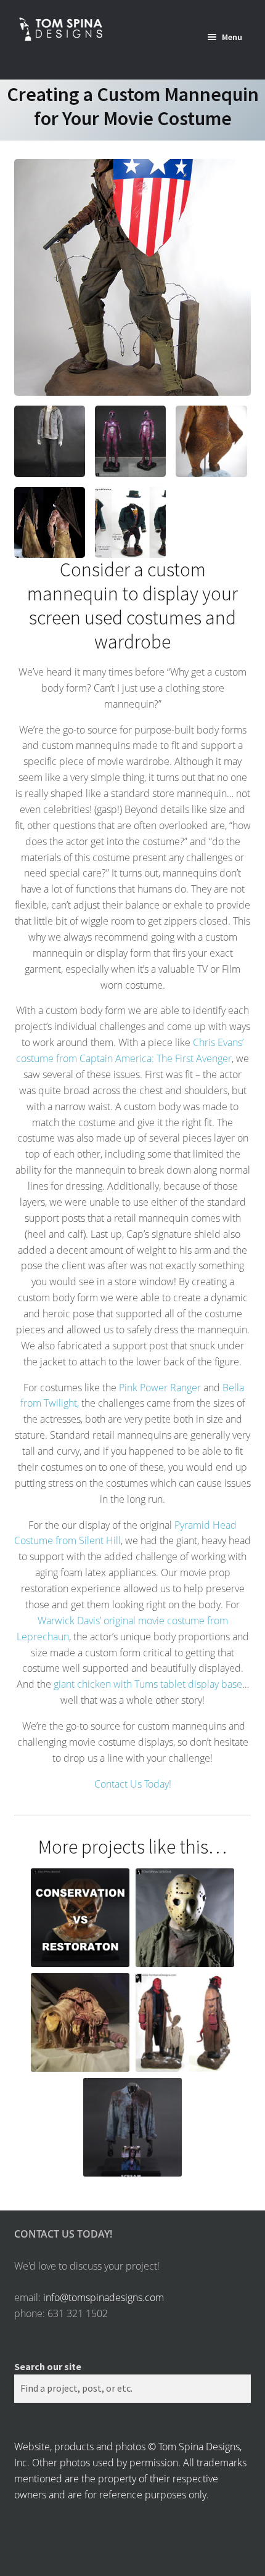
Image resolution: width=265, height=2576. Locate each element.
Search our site (48, 2366)
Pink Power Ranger (160, 1388)
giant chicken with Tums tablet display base (148, 1684)
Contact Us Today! (133, 1784)
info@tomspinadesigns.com (104, 2297)
